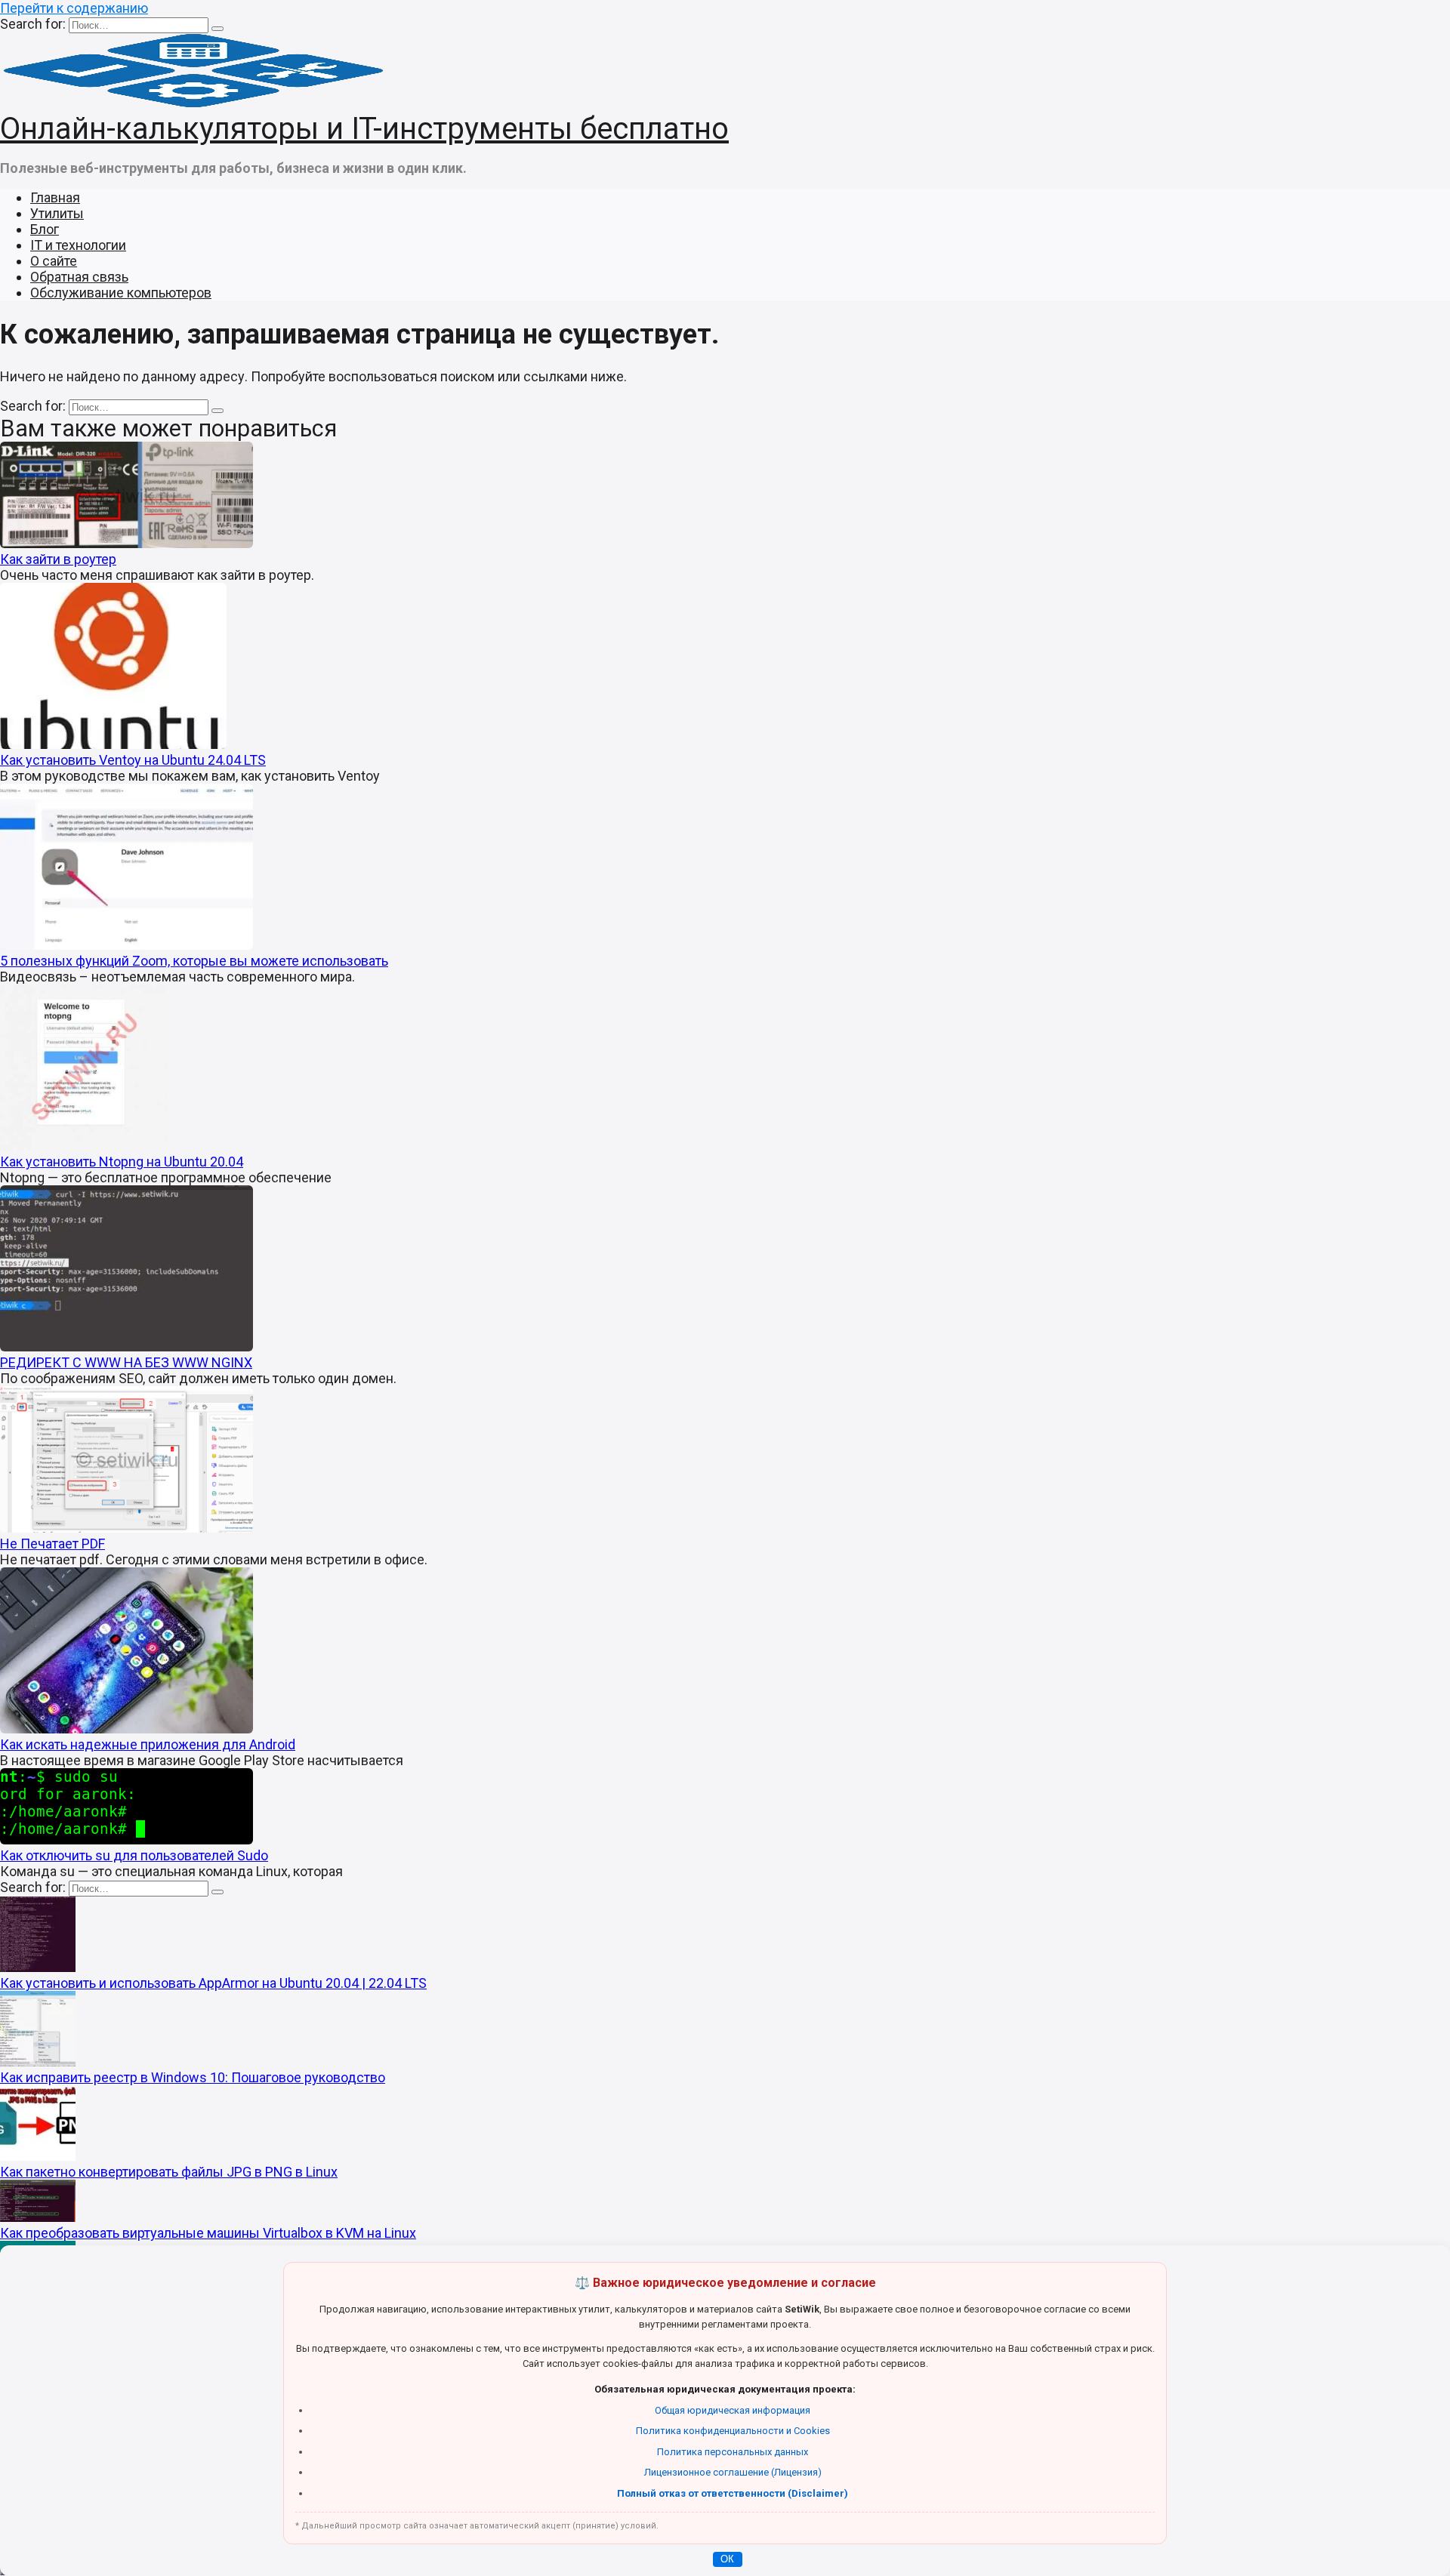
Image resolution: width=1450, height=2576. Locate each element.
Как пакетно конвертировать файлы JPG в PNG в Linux (169, 2172)
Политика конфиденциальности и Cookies (733, 2431)
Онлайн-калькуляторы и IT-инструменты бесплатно (364, 129)
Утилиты (57, 213)
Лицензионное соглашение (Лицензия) (733, 2472)
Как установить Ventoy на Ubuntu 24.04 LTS (133, 760)
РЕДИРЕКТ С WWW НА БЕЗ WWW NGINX (126, 1362)
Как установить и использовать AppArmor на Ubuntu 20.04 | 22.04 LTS (213, 1983)
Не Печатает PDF (52, 1544)
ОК (727, 2559)
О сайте (54, 261)
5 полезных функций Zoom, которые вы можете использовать (194, 961)
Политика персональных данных (733, 2452)
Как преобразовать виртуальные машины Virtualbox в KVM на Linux (208, 2233)
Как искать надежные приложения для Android (148, 1744)
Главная (55, 197)
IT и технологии (78, 245)
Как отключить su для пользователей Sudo (134, 1855)
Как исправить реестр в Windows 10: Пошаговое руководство (193, 2077)
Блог (45, 229)
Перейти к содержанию (74, 8)
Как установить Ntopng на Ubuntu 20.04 (122, 1162)
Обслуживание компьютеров (121, 293)
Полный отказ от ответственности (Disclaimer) (733, 2493)
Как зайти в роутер (58, 559)
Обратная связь (79, 277)
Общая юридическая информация (733, 2410)
